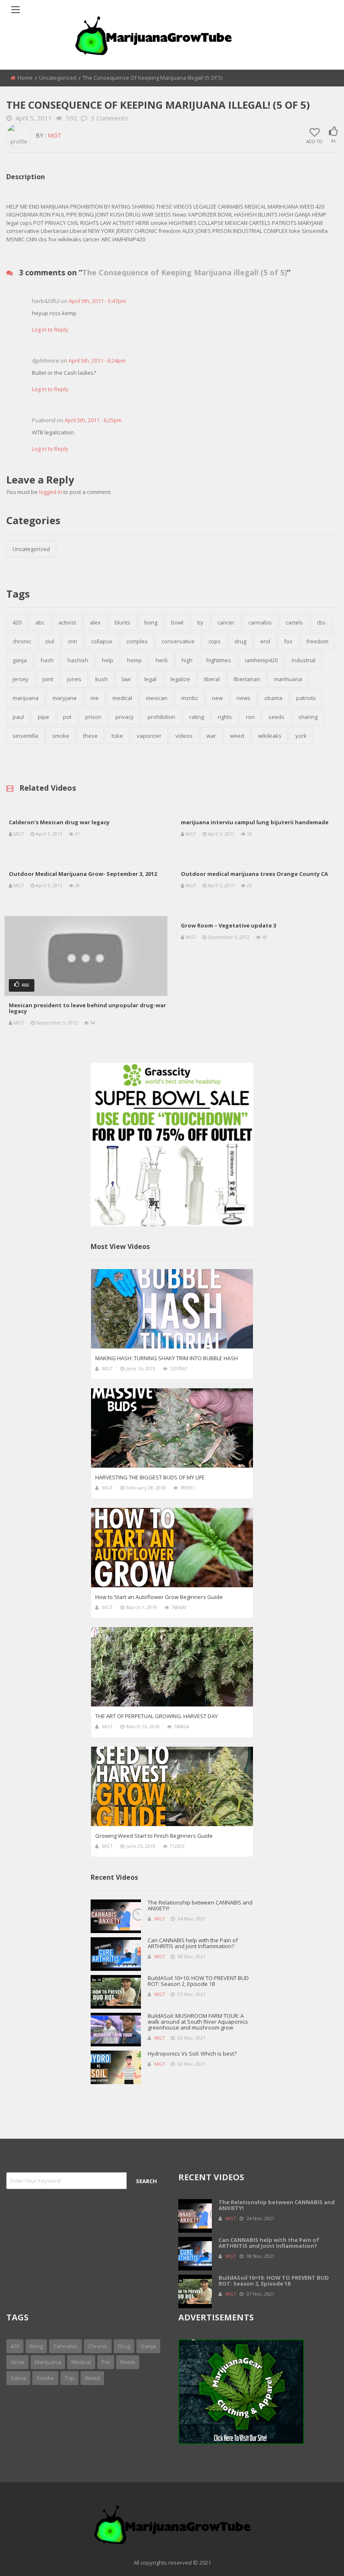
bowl (177, 622)
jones (74, 679)
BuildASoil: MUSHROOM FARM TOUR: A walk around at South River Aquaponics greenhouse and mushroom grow (198, 2022)
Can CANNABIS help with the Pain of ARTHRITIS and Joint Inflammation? (193, 1943)
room (128, 2362)
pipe (43, 717)
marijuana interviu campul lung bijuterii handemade (255, 822)
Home (25, 78)
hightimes (219, 660)
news (244, 698)
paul (18, 717)
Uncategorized (58, 78)
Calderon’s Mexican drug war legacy (59, 822)
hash (47, 660)
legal (150, 679)
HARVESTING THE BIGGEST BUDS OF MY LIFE (150, 1477)
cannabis (260, 622)
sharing (308, 717)
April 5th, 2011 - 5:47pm (97, 301)
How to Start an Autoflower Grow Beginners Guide (159, 1597)
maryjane (65, 698)
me (95, 698)
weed (237, 736)
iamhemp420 (261, 660)
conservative (178, 641)
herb (162, 660)
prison (93, 717)
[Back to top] (317, 2557)
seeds (276, 717)
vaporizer (149, 736)
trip (69, 2378)
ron (250, 717)
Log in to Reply (50, 329)
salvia (18, 2378)
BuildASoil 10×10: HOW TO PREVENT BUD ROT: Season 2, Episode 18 (198, 1981)
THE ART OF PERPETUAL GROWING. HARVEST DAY (156, 1716)
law (126, 679)
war (211, 736)
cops (215, 641)
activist (67, 622)
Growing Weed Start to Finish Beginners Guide (154, 1836)
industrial (304, 660)
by (200, 622)
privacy (125, 717)
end (265, 641)
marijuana (26, 698)
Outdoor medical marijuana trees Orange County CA (254, 874)
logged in (51, 492)
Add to (314, 141)
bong (151, 622)
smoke (61, 736)
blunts (122, 622)
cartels (294, 622)
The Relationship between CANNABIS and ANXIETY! (200, 1905)
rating (197, 717)
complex (137, 641)
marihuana (288, 679)
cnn (73, 641)
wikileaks (270, 736)
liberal (212, 679)
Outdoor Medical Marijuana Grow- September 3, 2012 (83, 874)
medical (122, 698)
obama (273, 698)
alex (95, 622)
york (301, 736)
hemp (134, 660)
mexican (157, 698)
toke (117, 736)
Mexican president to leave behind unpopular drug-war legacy (87, 1008)
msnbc (190, 698)
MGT (55, 135)
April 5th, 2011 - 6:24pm (97, 361)
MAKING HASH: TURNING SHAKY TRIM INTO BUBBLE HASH (167, 1358)
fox (288, 641)
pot (67, 717)
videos (184, 736)
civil (50, 641)
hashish (78, 660)
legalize (180, 679)
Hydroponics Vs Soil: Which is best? (192, 2053)
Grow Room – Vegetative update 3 (228, 925)
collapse (102, 641)
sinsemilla (25, 736)
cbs (321, 622)
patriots (306, 698)
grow (17, 2362)
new (217, 698)
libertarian (247, 679)
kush (102, 679)
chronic (22, 641)
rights (225, 717)
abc (40, 622)
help (108, 660)
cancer (226, 622)
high (187, 660)
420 (17, 622)
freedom (317, 641)
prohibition (162, 717)
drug (240, 641)
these (90, 736)
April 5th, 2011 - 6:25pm (93, 420)
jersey (21, 679)
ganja (20, 660)
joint (48, 679)
